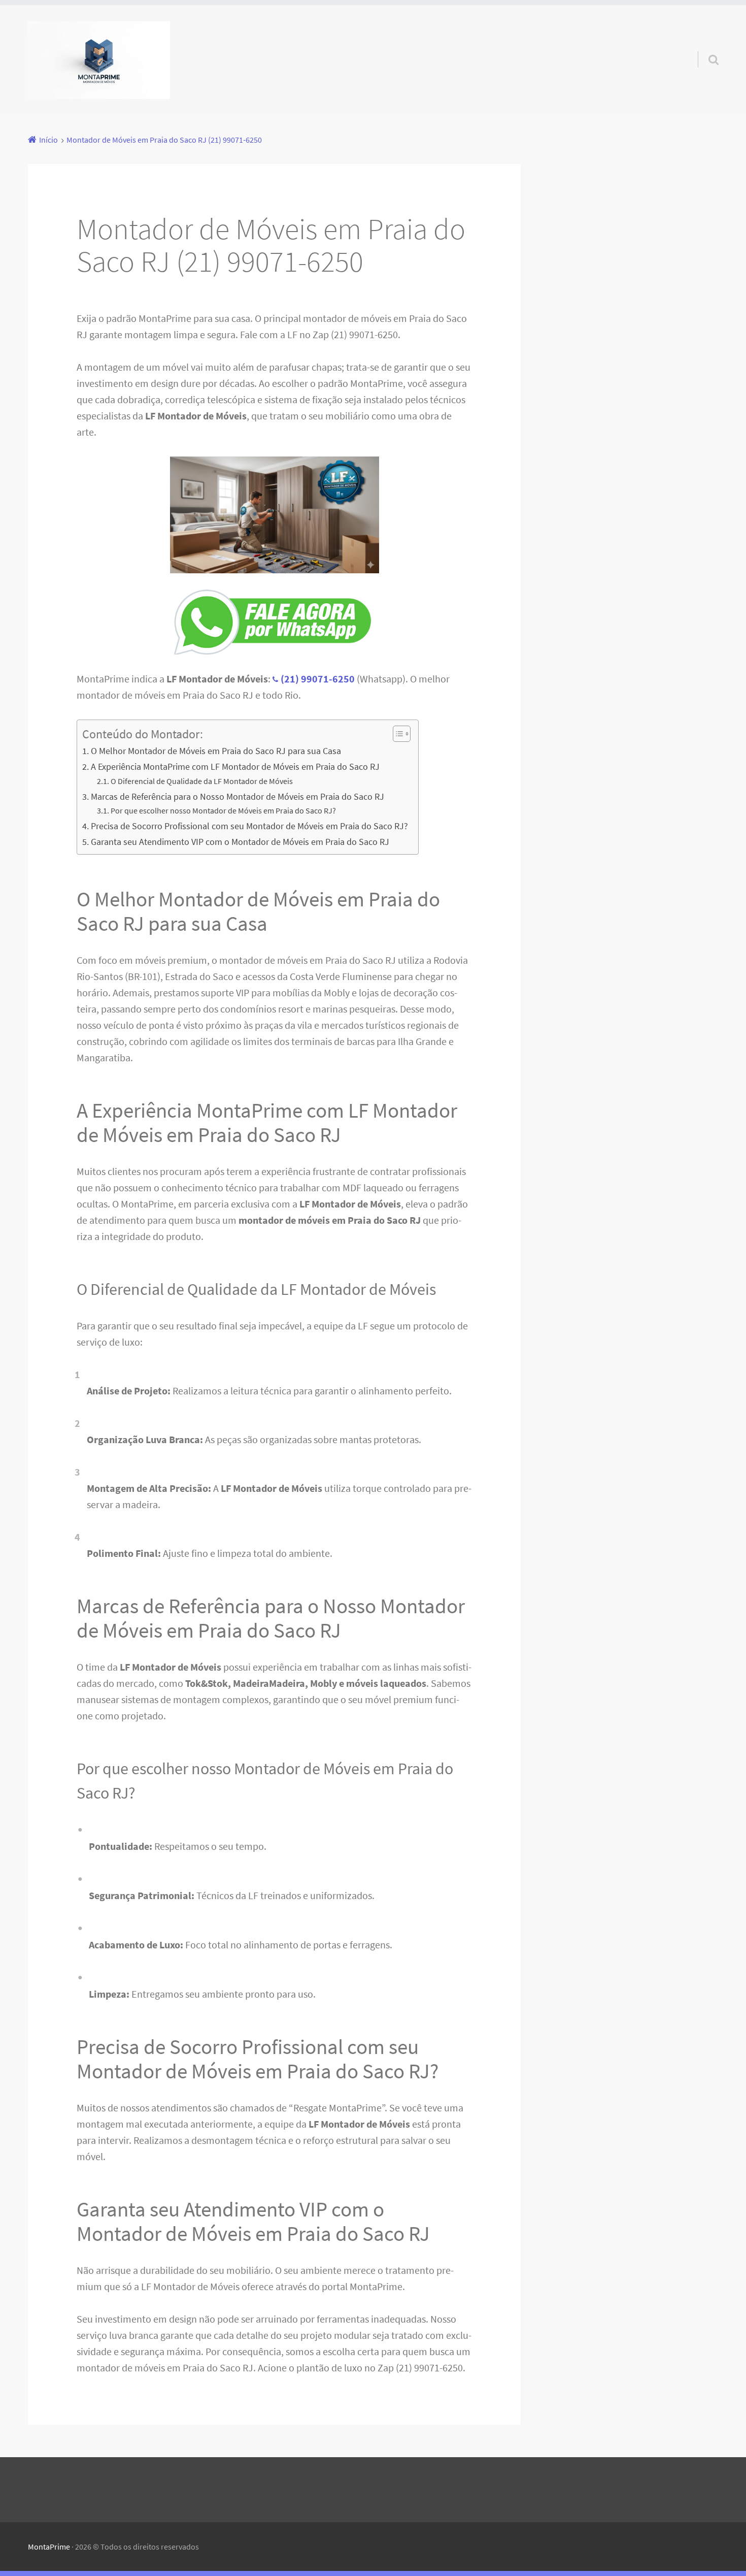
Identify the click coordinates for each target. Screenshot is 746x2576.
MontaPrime (49, 2547)
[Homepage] (99, 60)
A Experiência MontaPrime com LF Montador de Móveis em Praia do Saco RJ (235, 767)
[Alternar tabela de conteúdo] (397, 734)
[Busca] (704, 47)
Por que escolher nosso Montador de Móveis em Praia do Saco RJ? (223, 810)
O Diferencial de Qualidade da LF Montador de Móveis (202, 781)
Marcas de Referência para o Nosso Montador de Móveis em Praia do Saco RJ (238, 796)
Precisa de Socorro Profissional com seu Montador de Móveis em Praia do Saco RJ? (249, 826)
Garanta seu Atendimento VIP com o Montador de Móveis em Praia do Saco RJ (240, 842)
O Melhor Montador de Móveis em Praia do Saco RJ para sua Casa (216, 751)
